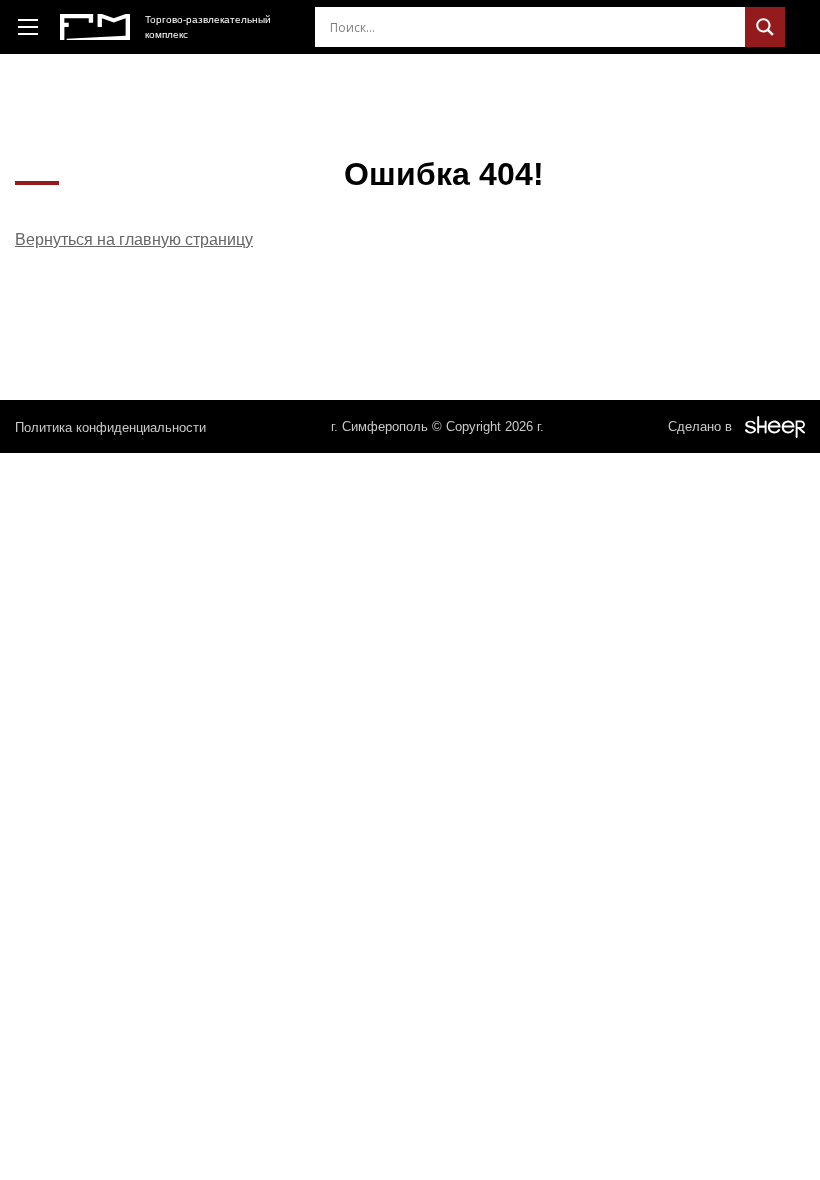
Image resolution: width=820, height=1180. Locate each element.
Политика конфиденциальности (110, 427)
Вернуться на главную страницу (134, 239)
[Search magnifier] (765, 27)
